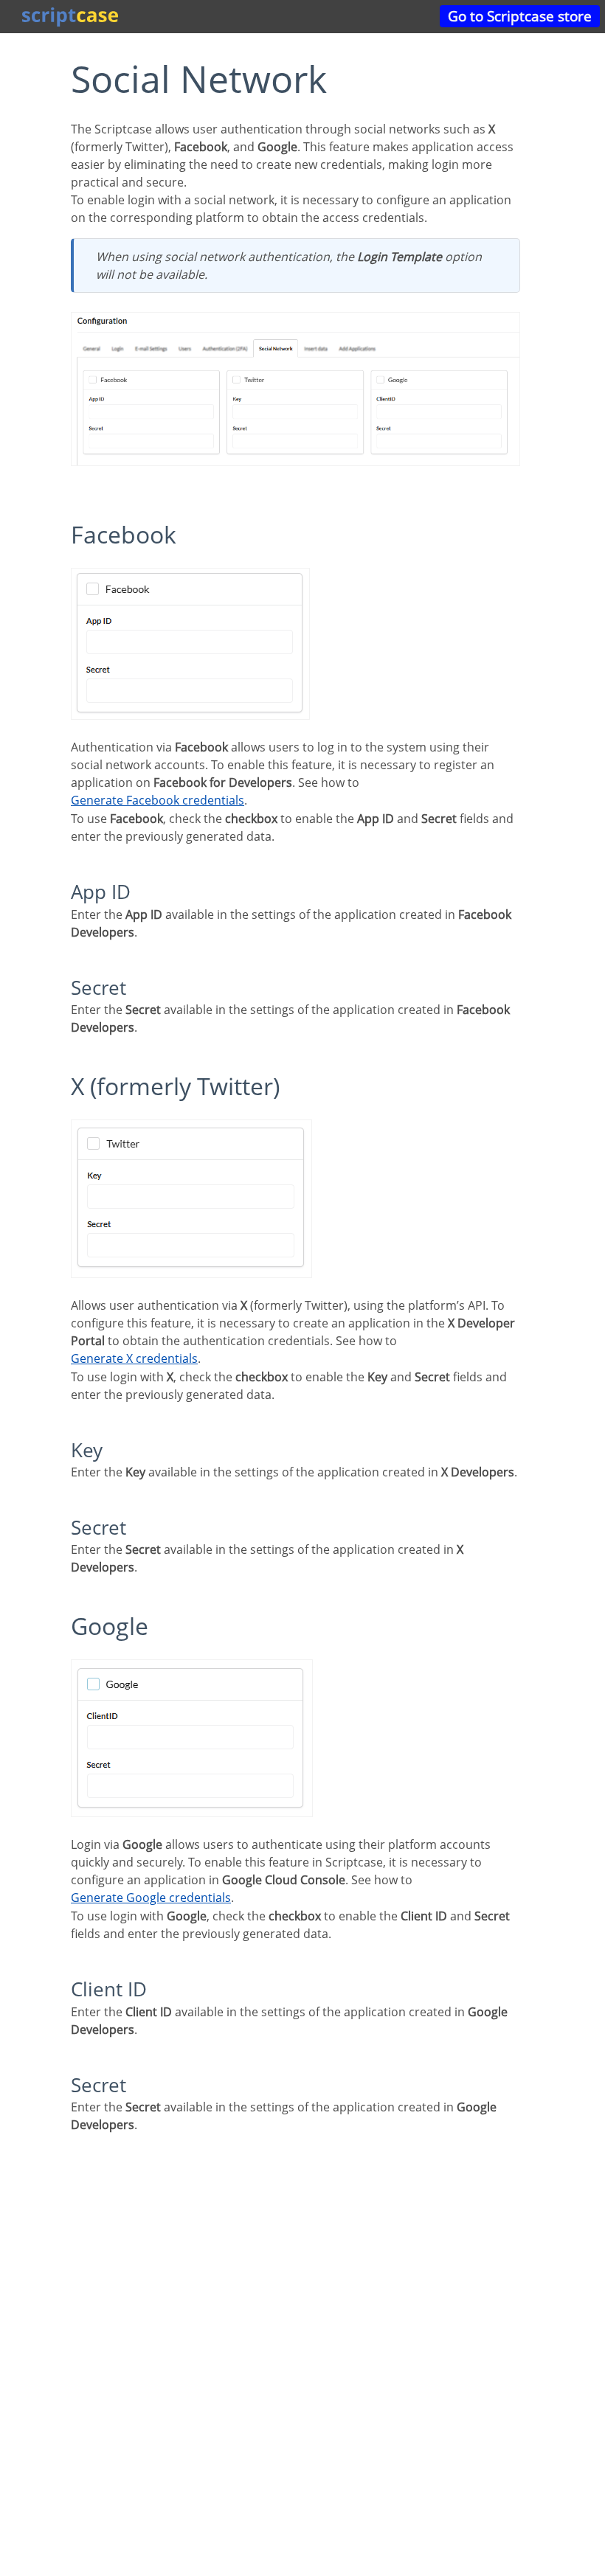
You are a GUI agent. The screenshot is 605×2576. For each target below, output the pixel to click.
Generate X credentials (134, 1358)
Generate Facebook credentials (158, 800)
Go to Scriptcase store (520, 16)
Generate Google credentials (151, 1898)
